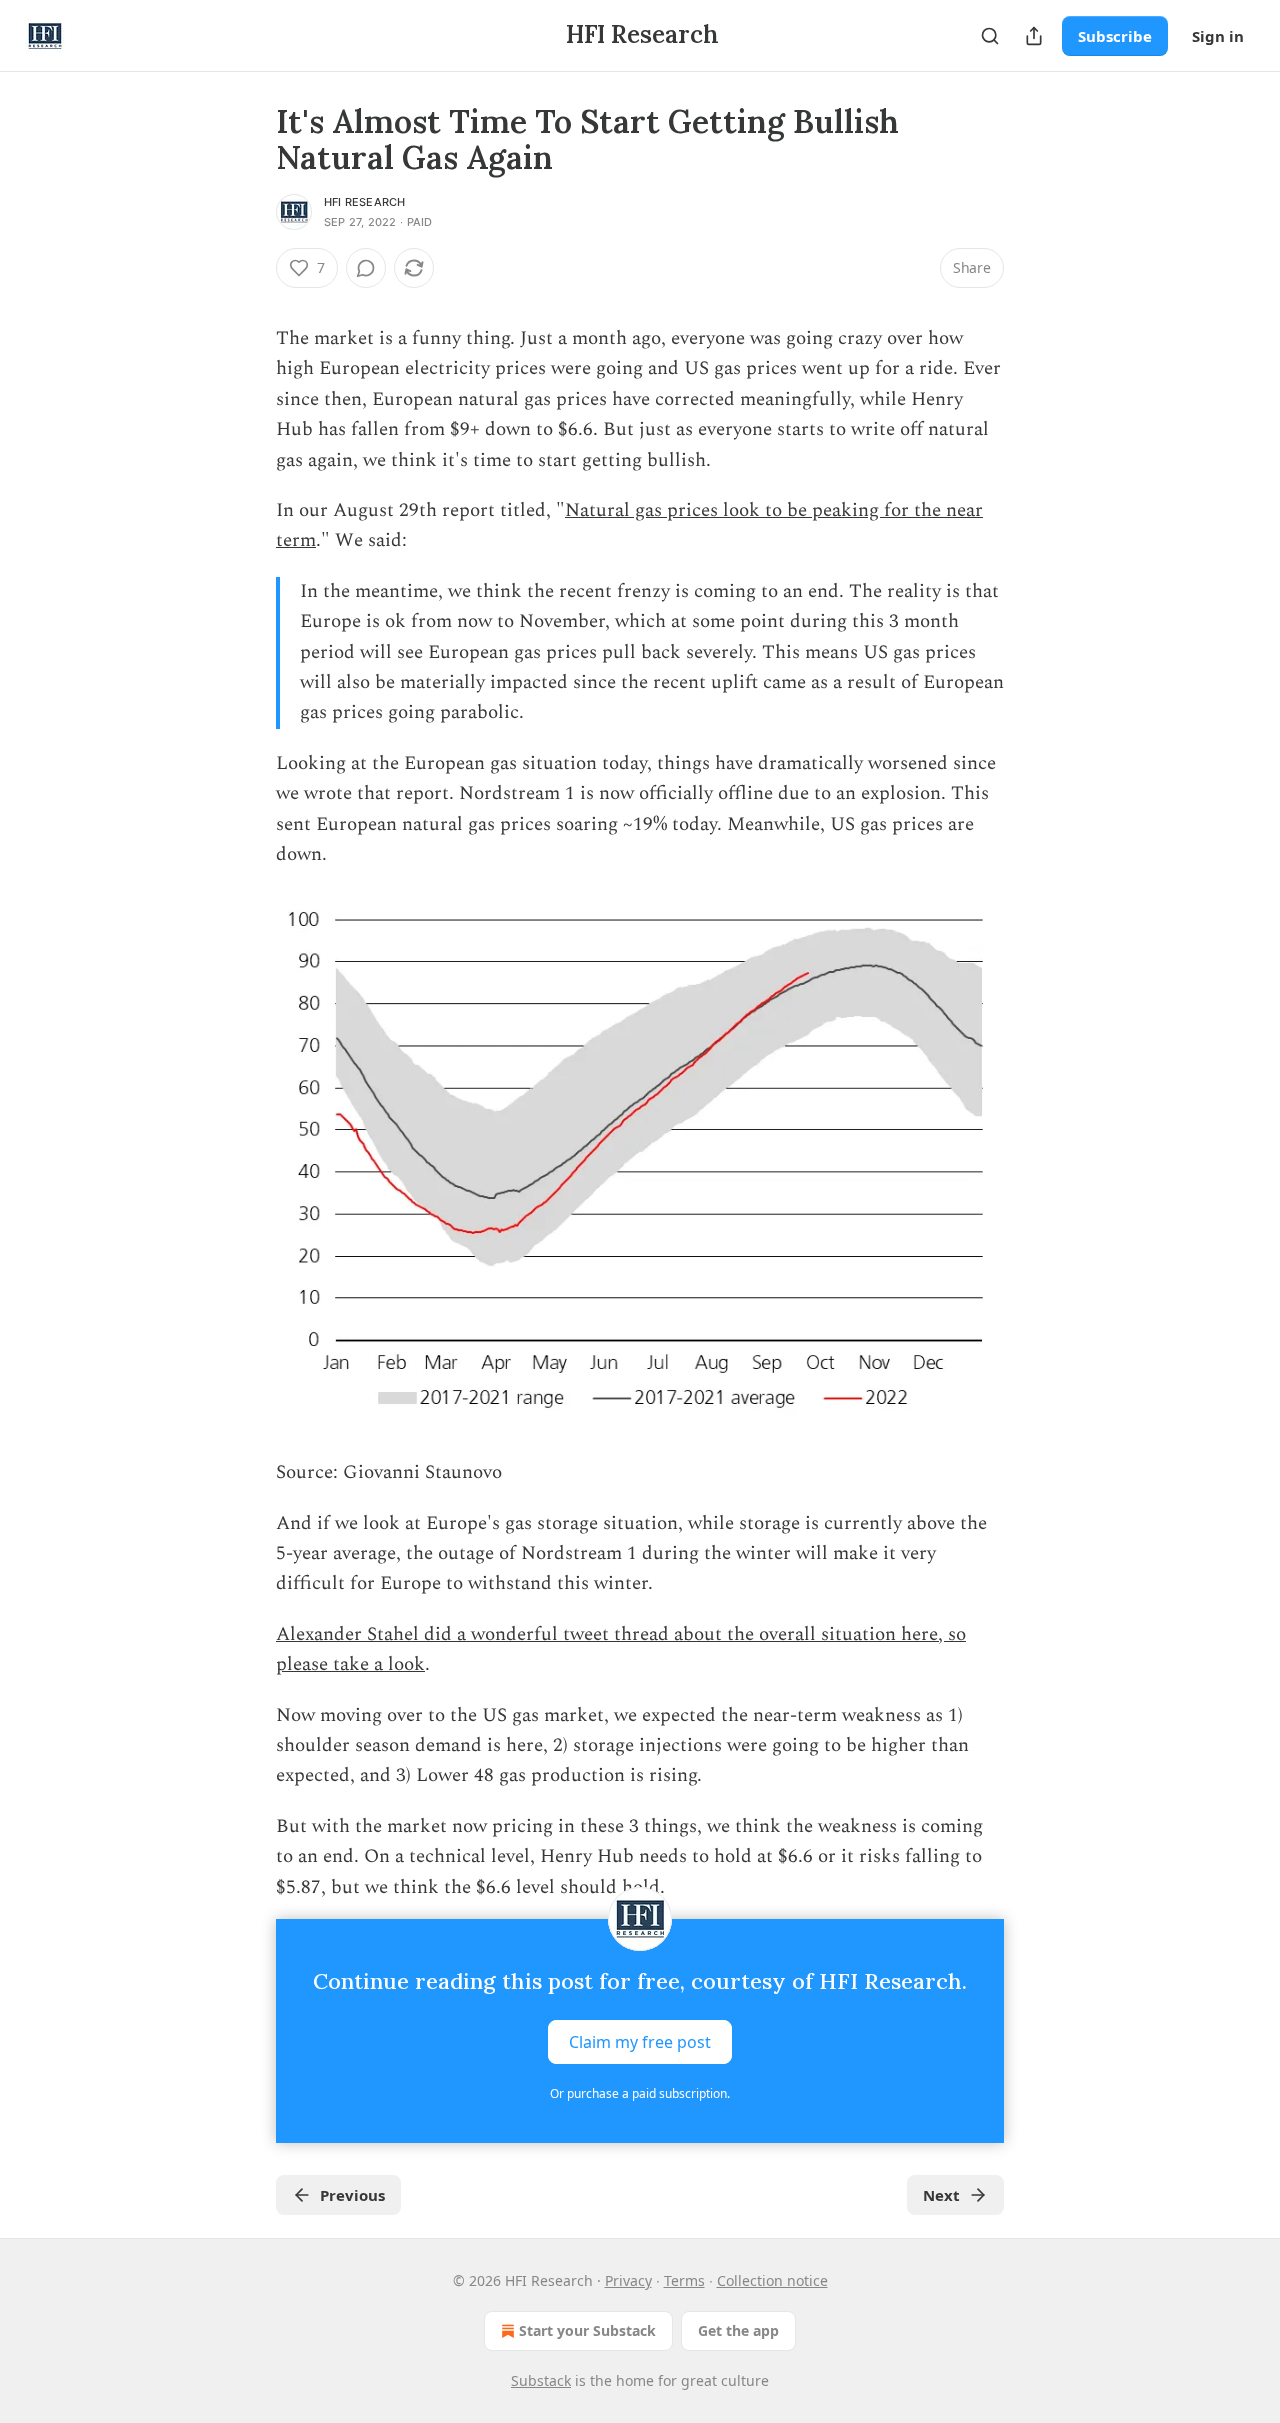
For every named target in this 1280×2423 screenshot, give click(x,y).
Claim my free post (640, 2042)
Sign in (1218, 36)
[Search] (990, 36)
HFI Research (364, 202)
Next (941, 2195)
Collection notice (772, 2280)
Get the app (738, 2330)
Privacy (628, 2280)
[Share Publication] (1034, 36)
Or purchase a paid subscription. (640, 2093)
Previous (352, 2195)
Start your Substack (587, 2330)
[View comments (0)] (366, 268)
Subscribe (1115, 36)
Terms (684, 2280)
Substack (541, 2380)
